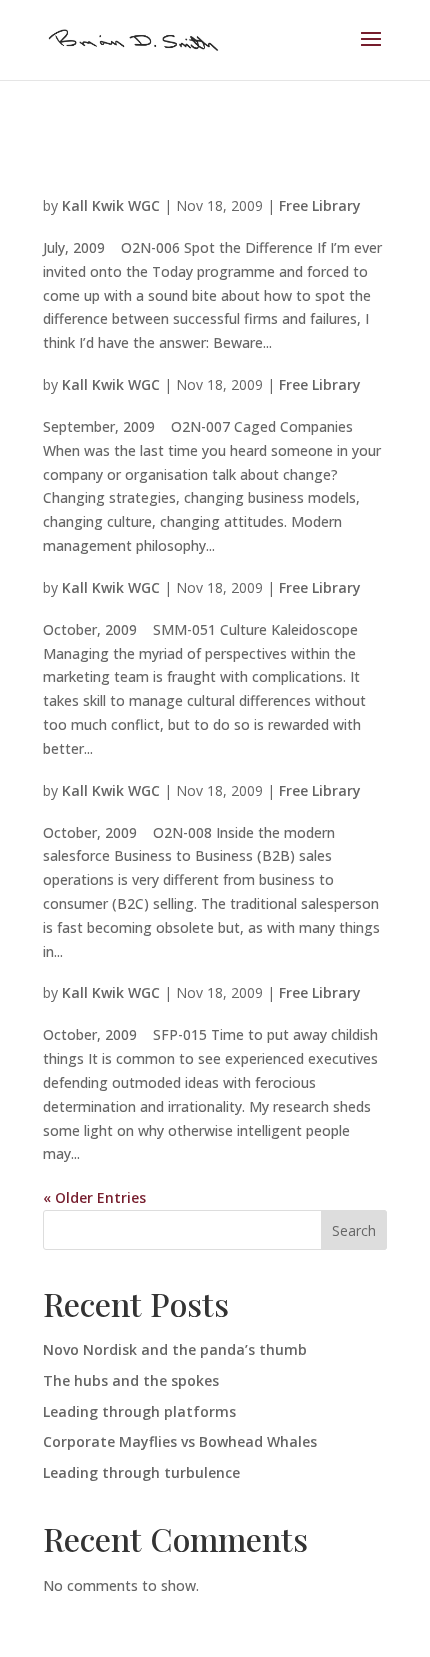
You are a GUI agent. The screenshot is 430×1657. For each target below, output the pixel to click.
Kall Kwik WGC (111, 205)
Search (354, 1230)
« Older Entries (94, 1197)
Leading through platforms (139, 1411)
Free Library (320, 205)
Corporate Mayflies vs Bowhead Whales (180, 1441)
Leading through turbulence (141, 1472)
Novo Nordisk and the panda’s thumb (175, 1349)
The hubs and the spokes (131, 1380)
